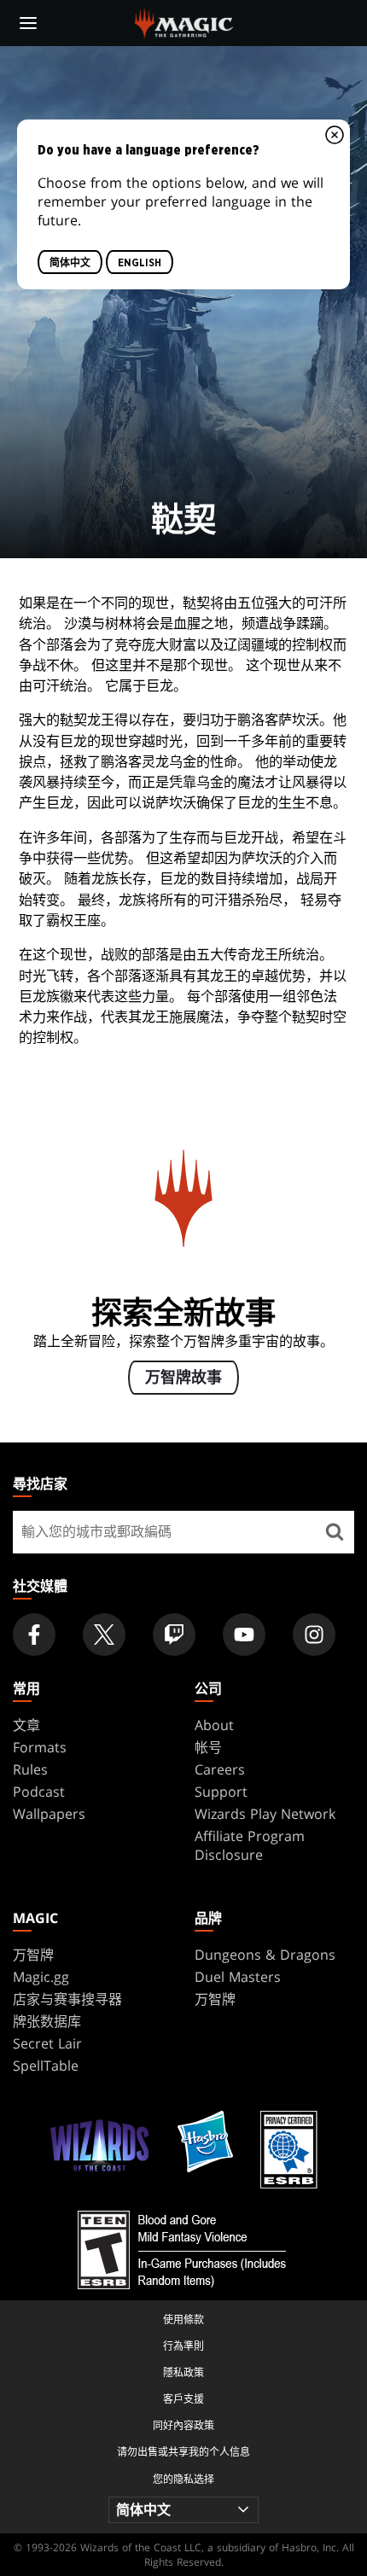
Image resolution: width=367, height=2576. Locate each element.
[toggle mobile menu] (28, 23)
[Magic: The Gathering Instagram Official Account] (314, 1635)
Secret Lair (47, 2043)
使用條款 (183, 2320)
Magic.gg (41, 1977)
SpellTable (46, 2066)
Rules (30, 1769)
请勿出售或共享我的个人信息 (183, 2452)
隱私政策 (183, 2372)
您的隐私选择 (183, 2479)
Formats (40, 1747)
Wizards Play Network (265, 1814)
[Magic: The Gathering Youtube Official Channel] (244, 1635)
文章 (26, 1725)
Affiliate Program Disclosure (250, 1845)
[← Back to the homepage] (184, 21)
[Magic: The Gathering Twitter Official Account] (104, 1635)
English (140, 262)
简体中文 (70, 262)
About (214, 1725)
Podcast (39, 1792)
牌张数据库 (47, 2021)
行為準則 (183, 2346)
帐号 (208, 1747)
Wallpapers (49, 1814)
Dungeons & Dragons (265, 1955)
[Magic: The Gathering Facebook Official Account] (34, 1635)
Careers (220, 1769)
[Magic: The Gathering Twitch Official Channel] (174, 1635)
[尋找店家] (335, 1532)
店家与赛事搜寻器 (67, 1999)
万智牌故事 (183, 1378)
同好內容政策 (183, 2425)
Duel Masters (238, 1977)
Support (221, 1792)
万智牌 (33, 1955)
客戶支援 (183, 2399)
